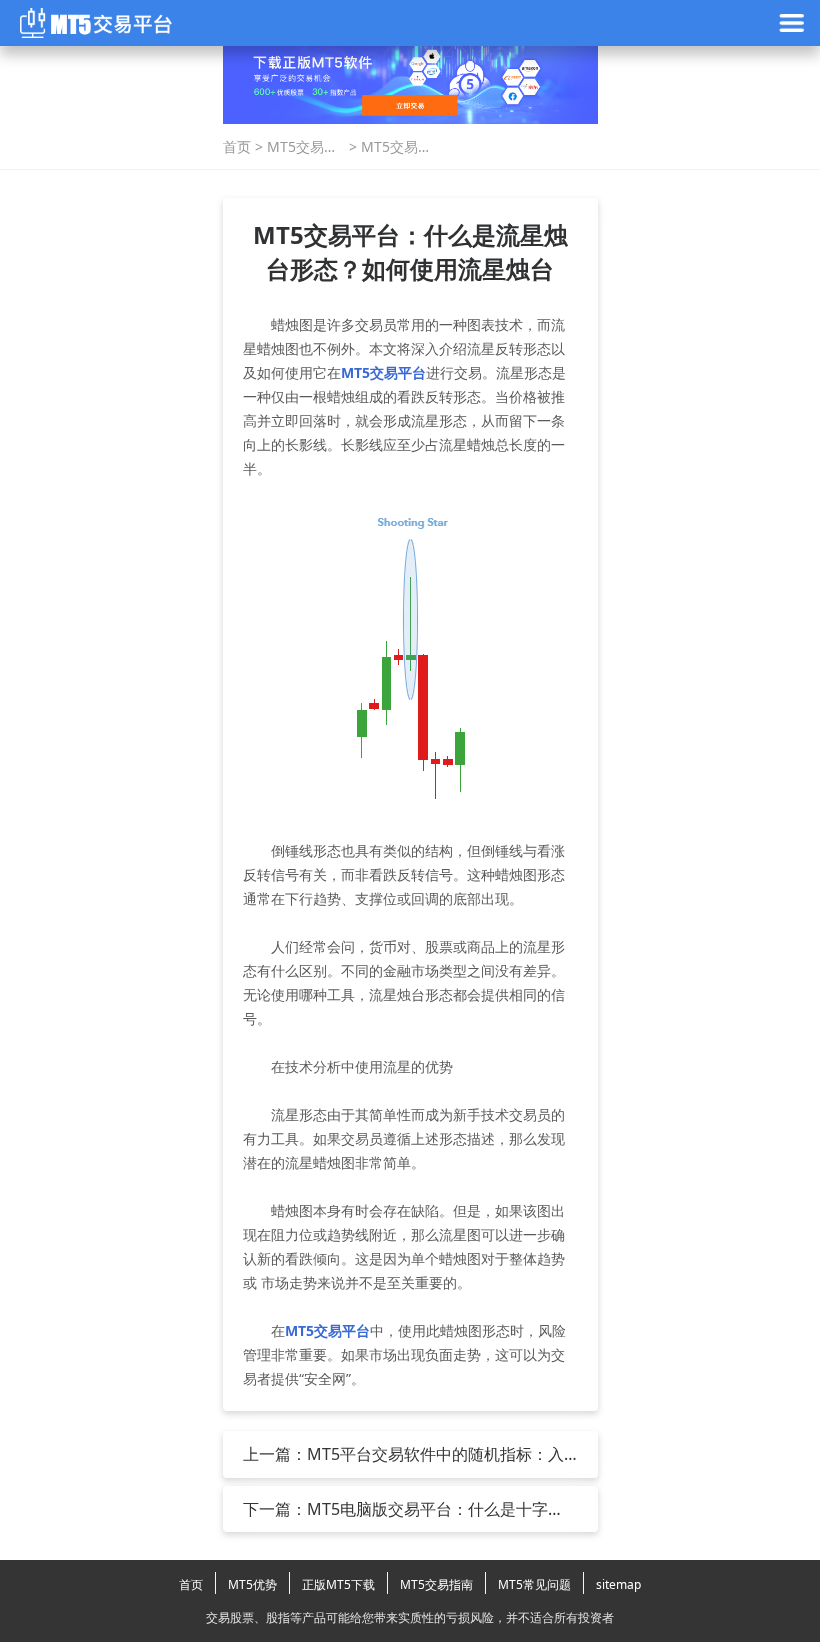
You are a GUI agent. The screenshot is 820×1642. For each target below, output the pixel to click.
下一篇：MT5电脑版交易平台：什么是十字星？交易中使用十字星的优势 (395, 1509)
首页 (237, 146)
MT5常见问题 (534, 1584)
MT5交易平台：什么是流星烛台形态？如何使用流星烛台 (396, 147)
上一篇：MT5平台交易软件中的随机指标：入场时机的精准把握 (403, 1454)
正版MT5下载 (338, 1584)
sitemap (618, 1584)
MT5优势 (252, 1584)
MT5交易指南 (302, 147)
